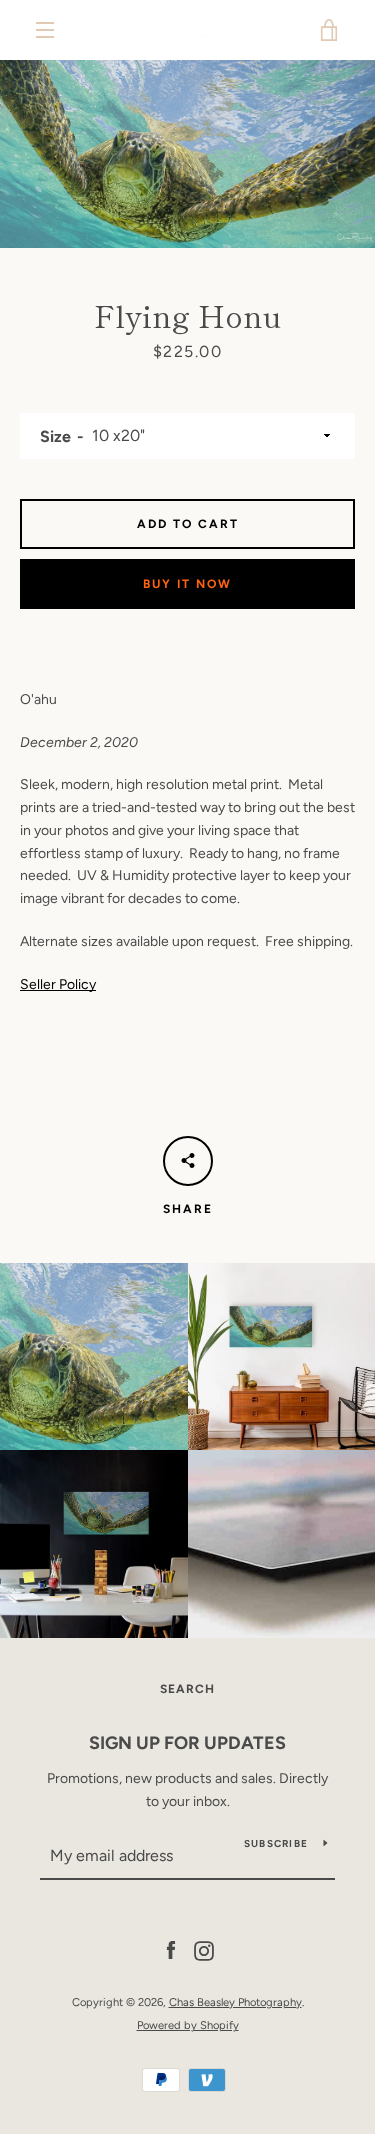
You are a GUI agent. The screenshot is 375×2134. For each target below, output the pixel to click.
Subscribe (276, 1843)
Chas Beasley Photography (235, 2002)
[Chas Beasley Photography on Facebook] (171, 1950)
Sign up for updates (187, 1743)
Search (187, 1689)
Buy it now (187, 584)
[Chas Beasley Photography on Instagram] (204, 1950)
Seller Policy (58, 984)
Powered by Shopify (188, 2025)
